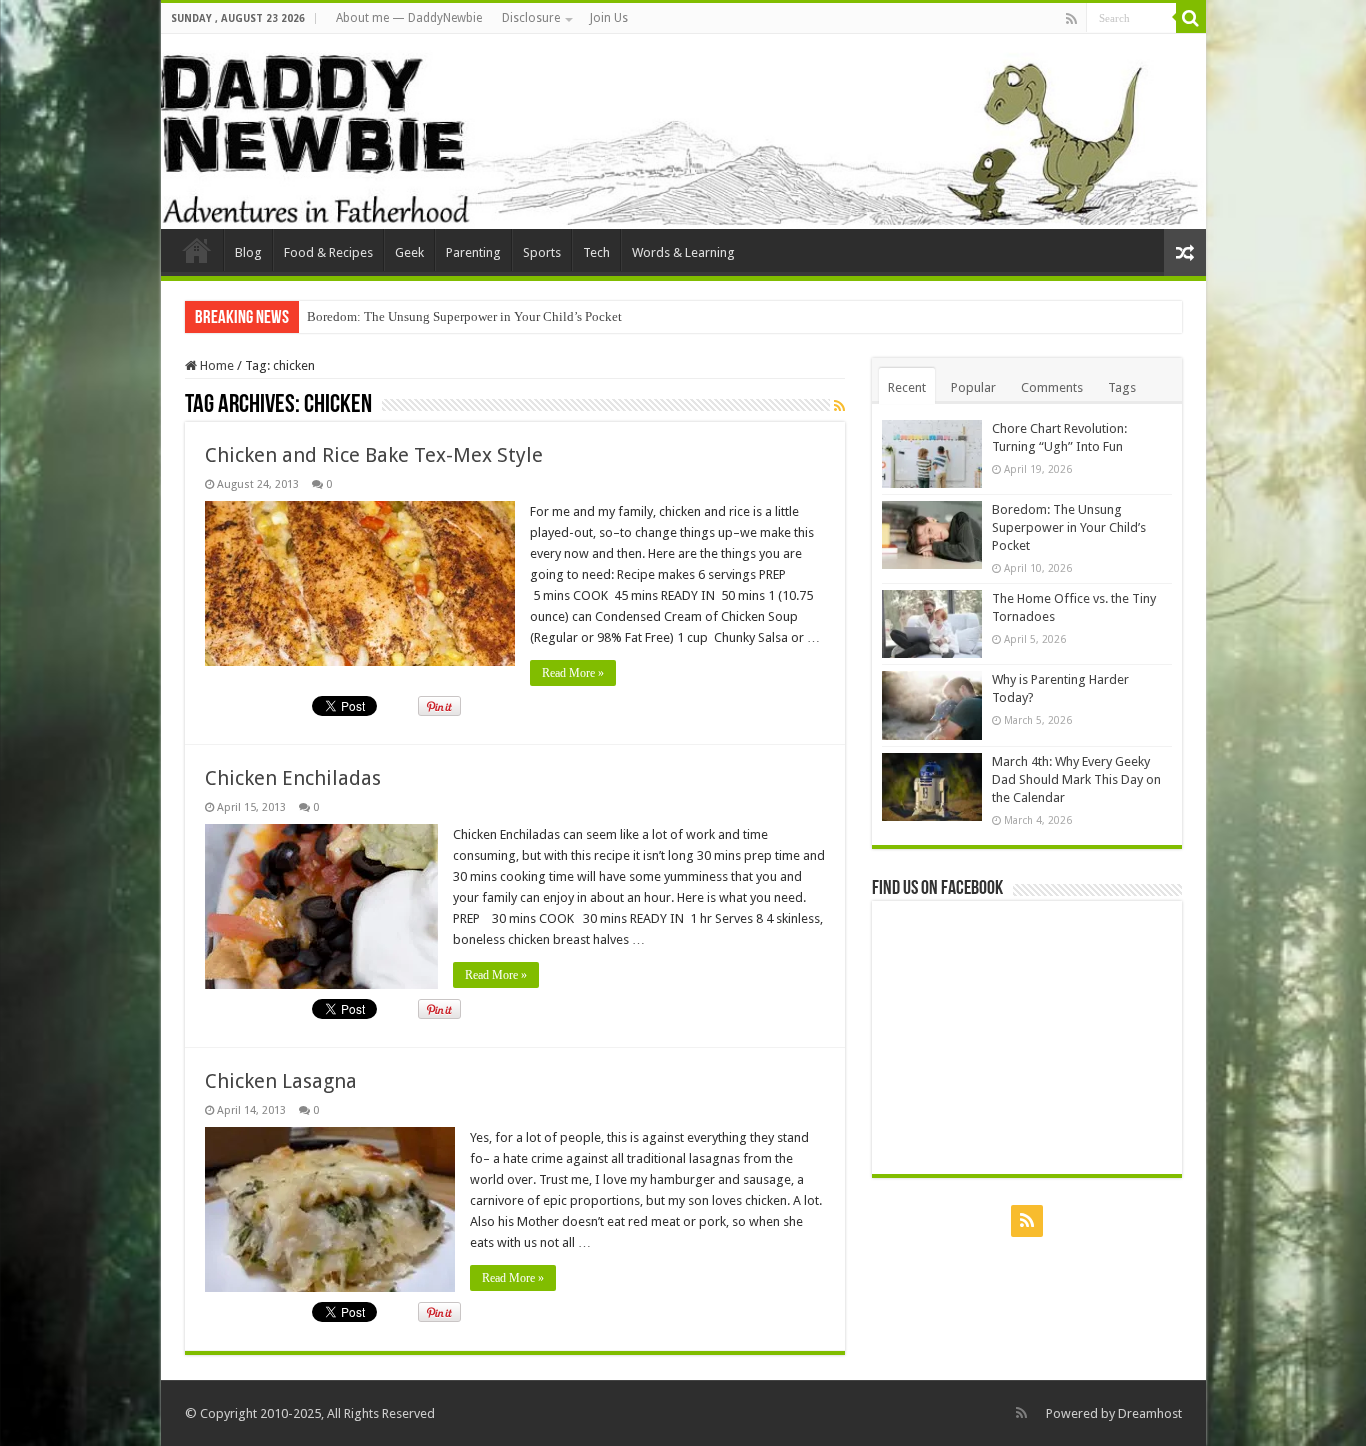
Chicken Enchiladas (293, 778)
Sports (542, 252)
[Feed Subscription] (839, 406)
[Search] (1191, 18)
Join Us (609, 18)
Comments (1052, 387)
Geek (409, 252)
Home (215, 365)
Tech (596, 252)
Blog (248, 252)
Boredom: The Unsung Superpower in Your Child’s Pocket (464, 316)
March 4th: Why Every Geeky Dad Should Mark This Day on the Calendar (1076, 779)
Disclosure (531, 18)
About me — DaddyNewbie (409, 18)
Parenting (473, 252)
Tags (1122, 387)
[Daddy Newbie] (683, 131)
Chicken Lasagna (281, 1081)
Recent (907, 387)
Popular (973, 387)
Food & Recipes (328, 252)
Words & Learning (683, 252)
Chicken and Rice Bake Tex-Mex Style (374, 455)
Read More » (573, 673)
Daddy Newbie (197, 250)
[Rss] (1071, 19)
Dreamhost (1150, 1413)
